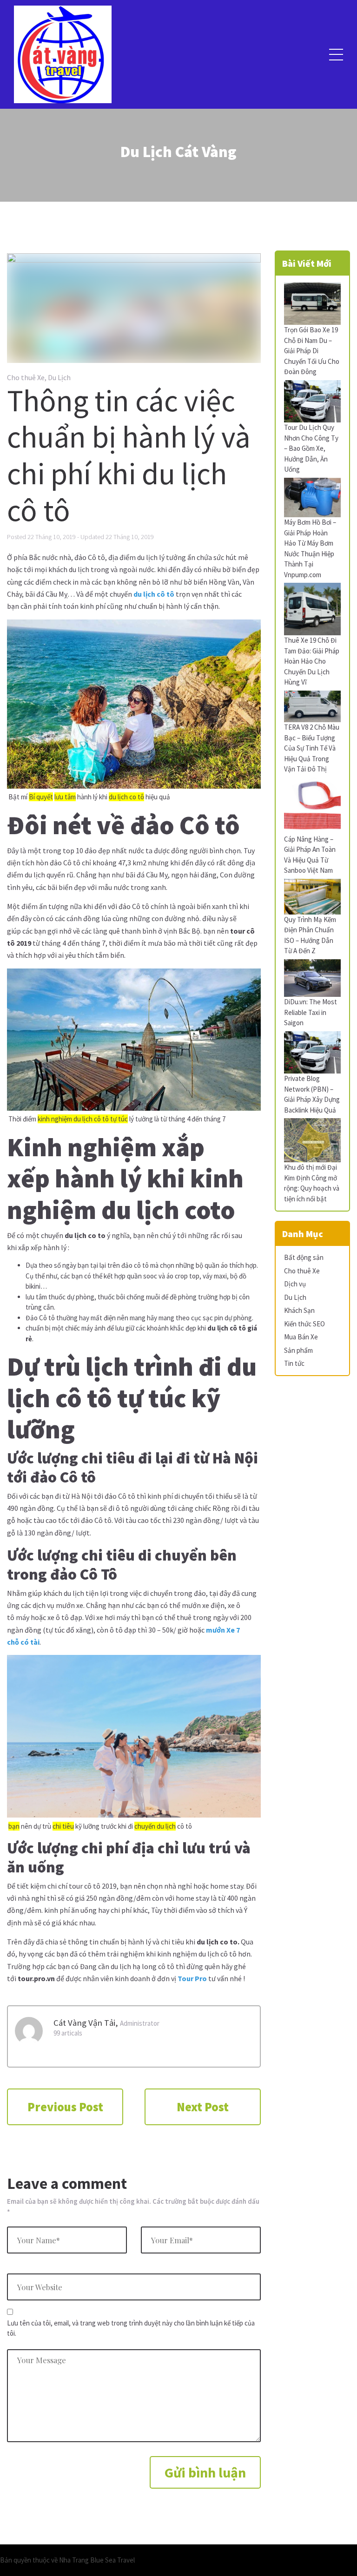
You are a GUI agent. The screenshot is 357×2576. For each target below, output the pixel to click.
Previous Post (65, 2107)
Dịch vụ (295, 1284)
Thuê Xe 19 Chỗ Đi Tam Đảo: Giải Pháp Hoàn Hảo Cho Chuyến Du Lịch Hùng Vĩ (312, 661)
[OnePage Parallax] (63, 55)
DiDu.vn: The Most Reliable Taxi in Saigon (311, 1012)
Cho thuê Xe (26, 377)
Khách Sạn (299, 1310)
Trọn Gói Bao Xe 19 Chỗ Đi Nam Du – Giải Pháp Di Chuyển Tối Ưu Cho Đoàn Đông (312, 351)
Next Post (203, 2107)
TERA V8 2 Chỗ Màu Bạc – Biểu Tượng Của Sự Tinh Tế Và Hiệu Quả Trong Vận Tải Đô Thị (312, 748)
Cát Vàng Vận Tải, (86, 2023)
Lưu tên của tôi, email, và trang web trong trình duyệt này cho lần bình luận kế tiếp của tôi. (131, 2328)
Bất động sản (304, 1257)
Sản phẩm (298, 1350)
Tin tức (294, 1363)
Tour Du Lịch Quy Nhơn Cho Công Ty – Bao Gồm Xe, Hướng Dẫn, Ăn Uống (311, 448)
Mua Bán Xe (301, 1337)
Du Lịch (59, 377)
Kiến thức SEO (304, 1324)
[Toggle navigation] (336, 54)
